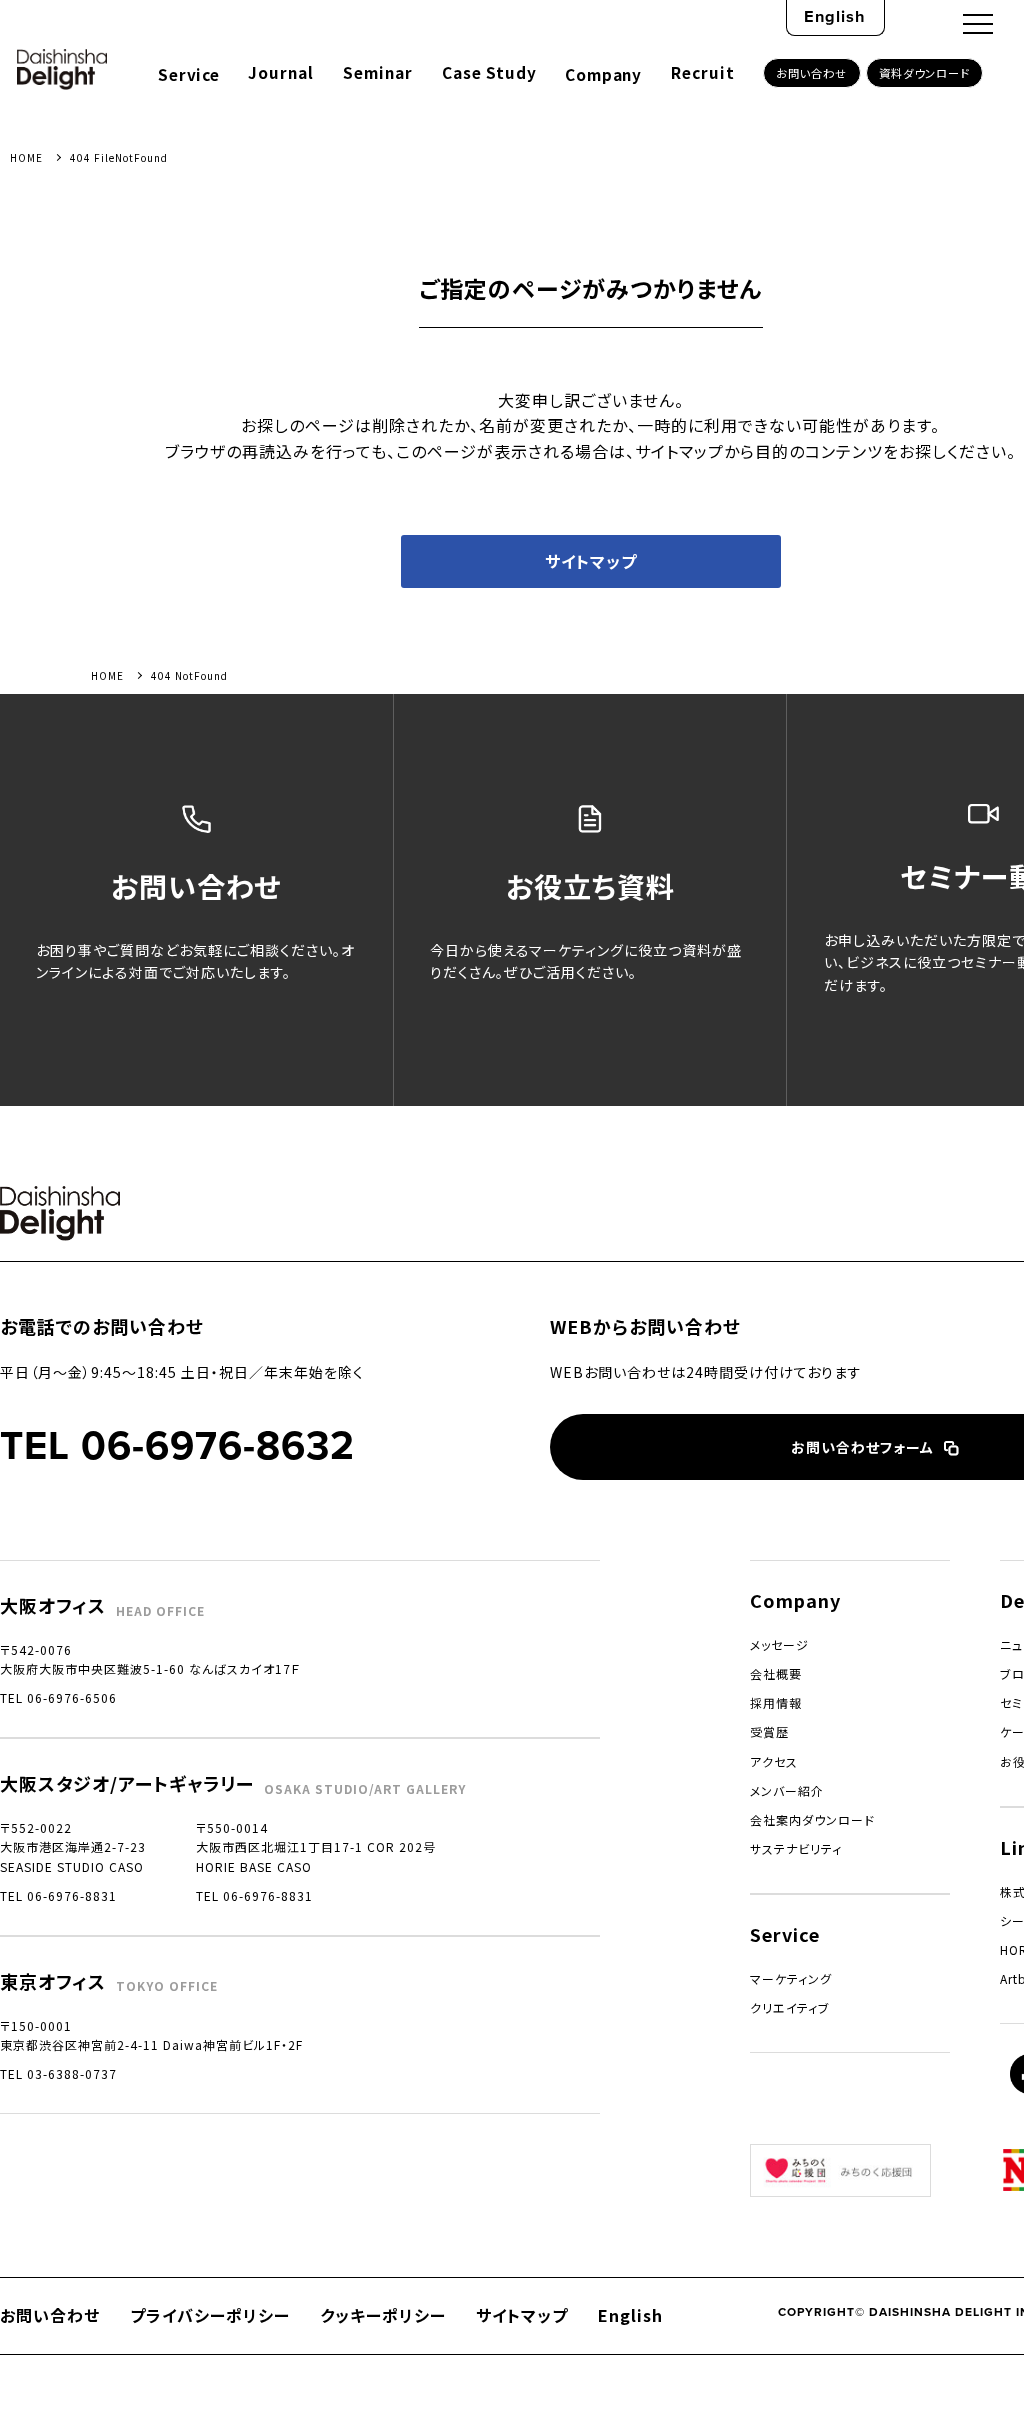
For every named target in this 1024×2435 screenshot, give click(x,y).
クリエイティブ (790, 2007)
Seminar (378, 72)
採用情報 (776, 1702)
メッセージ (779, 1644)
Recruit (703, 72)
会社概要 (776, 1673)
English (835, 16)
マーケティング (791, 1978)
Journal (281, 72)
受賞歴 (769, 1731)
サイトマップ (591, 561)
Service (188, 74)
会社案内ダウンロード (812, 1819)
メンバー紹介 (787, 1790)
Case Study (489, 72)
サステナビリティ (796, 1848)
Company (603, 74)
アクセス (774, 1761)
